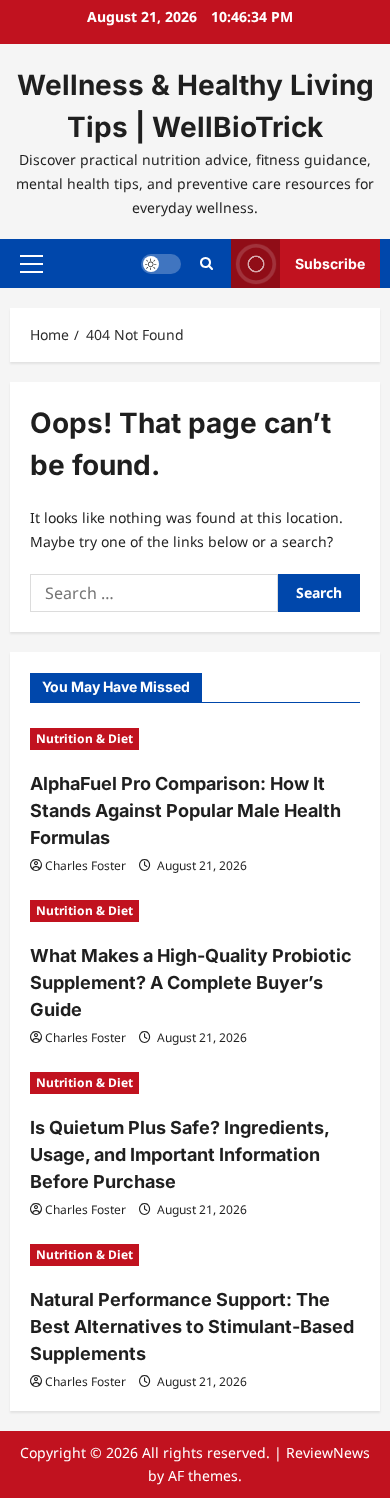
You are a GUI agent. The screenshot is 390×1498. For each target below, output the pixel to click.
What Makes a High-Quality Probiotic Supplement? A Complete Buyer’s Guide (191, 982)
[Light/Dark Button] (161, 264)
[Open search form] (206, 263)
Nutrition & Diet (84, 738)
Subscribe (330, 263)
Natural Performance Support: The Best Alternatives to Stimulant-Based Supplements (192, 1326)
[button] (31, 264)
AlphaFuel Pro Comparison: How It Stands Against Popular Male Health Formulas (185, 810)
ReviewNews (328, 1452)
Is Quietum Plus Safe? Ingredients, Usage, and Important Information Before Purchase (179, 1154)
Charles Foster (85, 865)
